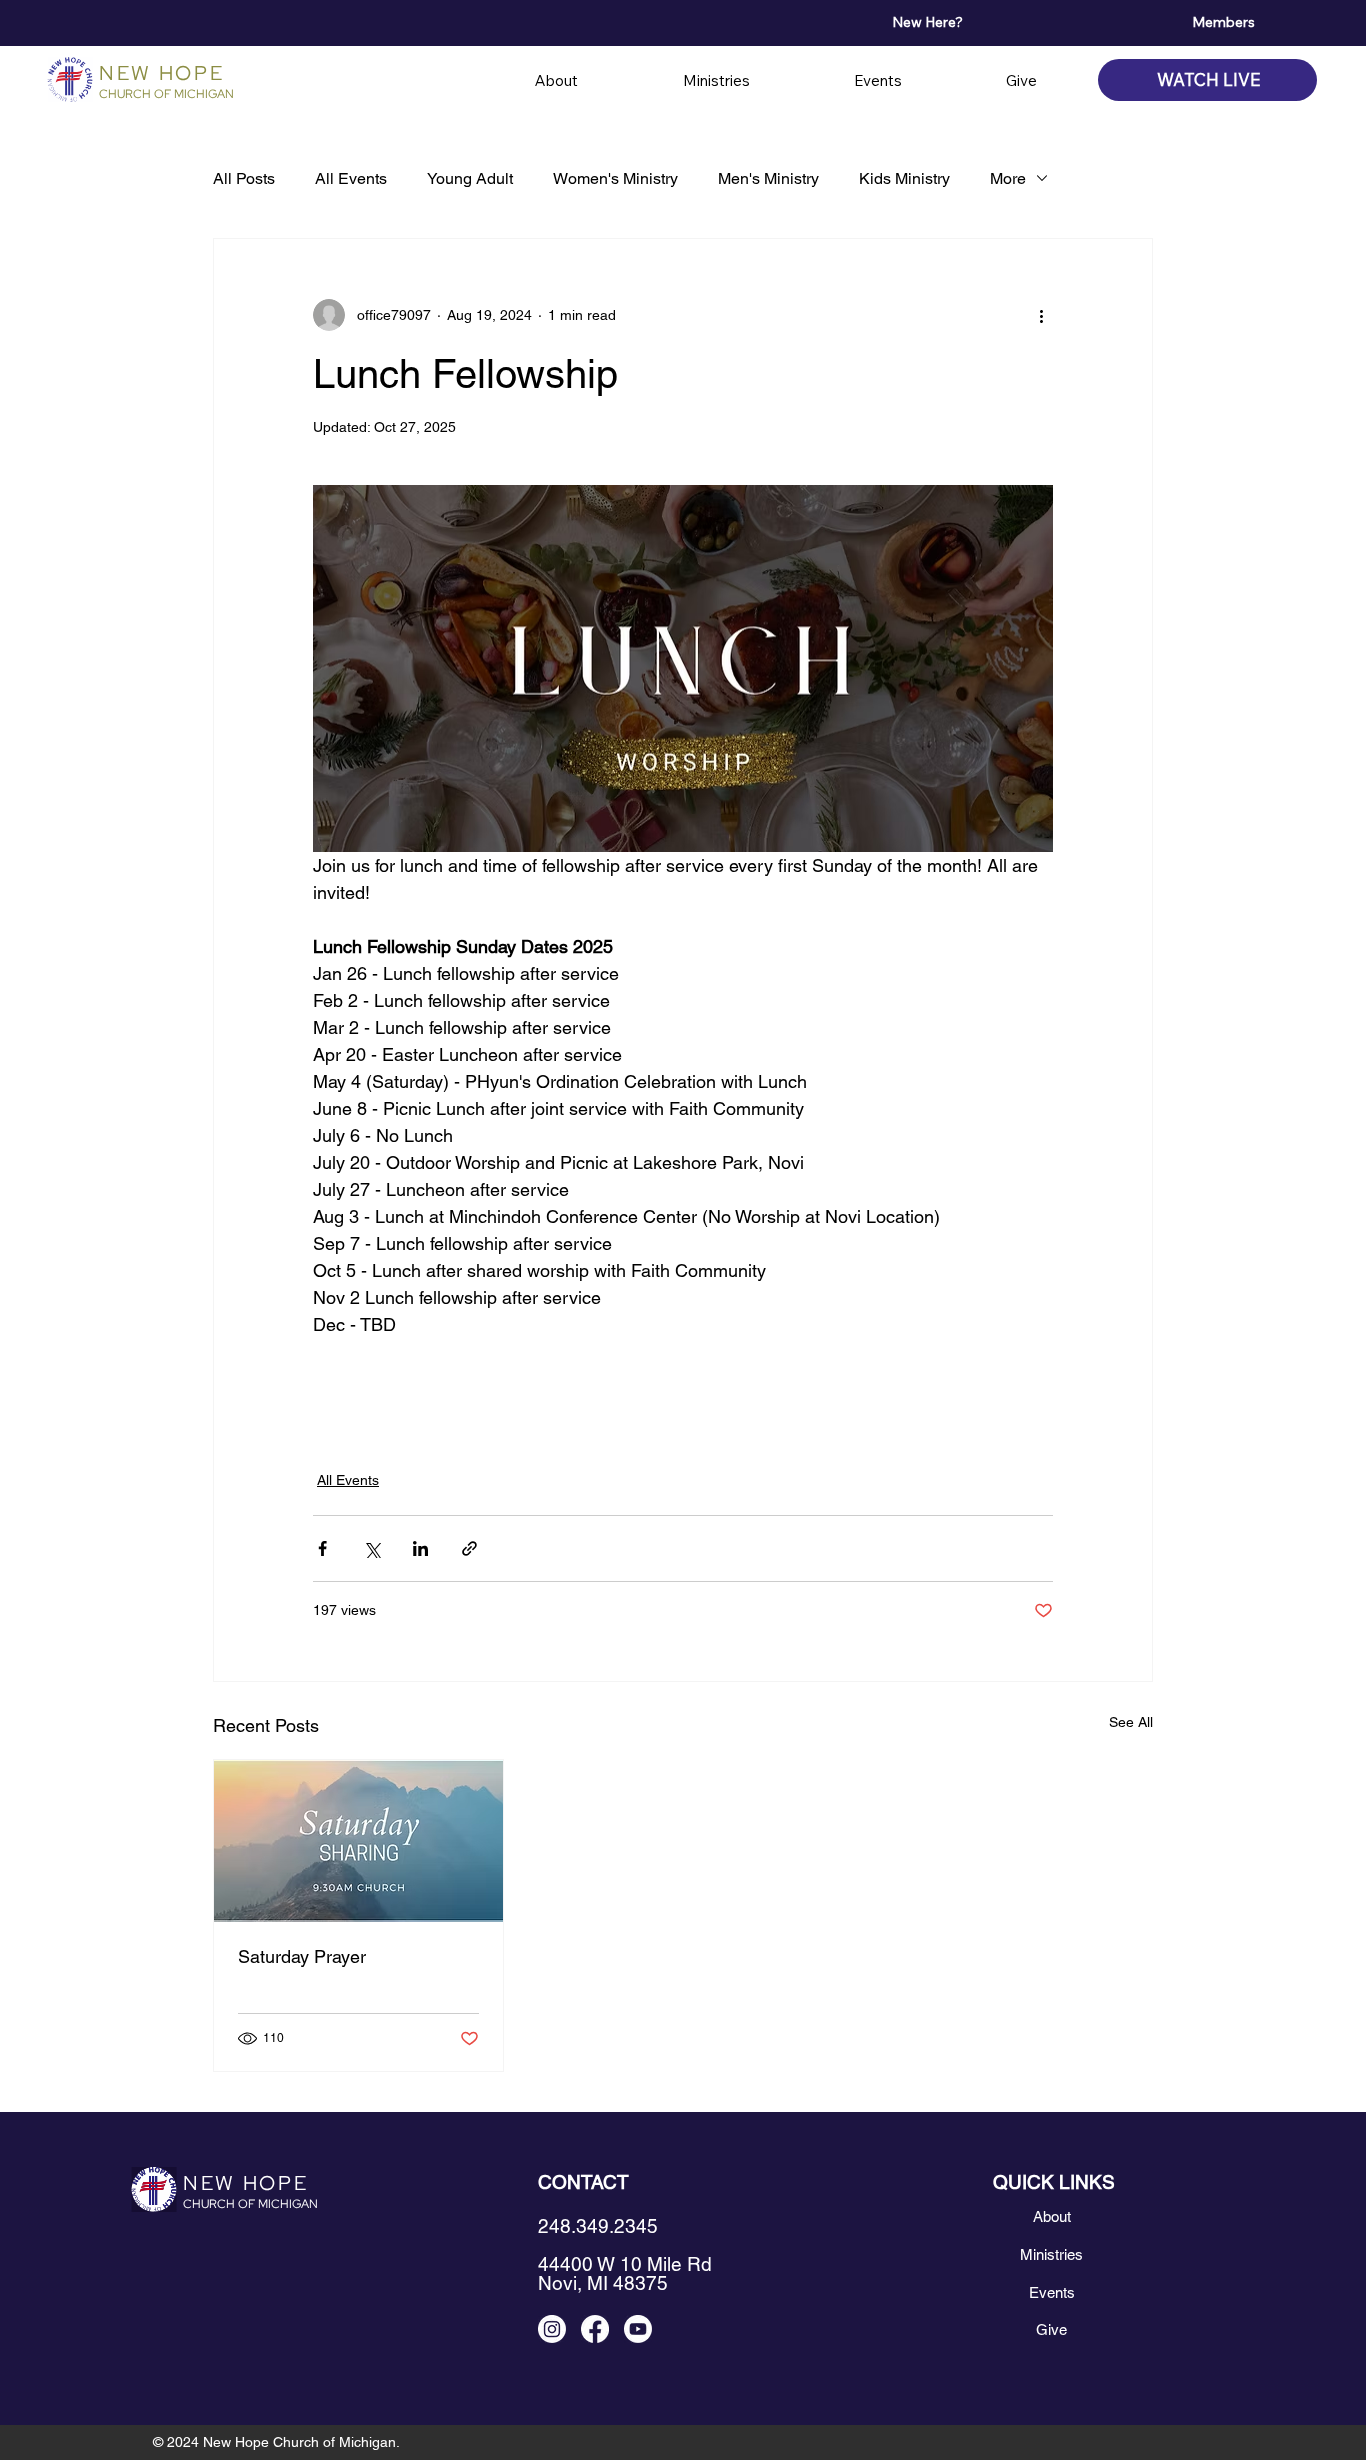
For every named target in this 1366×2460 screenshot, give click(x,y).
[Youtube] (638, 2329)
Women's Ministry (615, 178)
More (1008, 178)
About (1052, 2216)
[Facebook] (595, 2329)
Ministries (1051, 2254)
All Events (351, 178)
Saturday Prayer (302, 1956)
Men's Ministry (768, 178)
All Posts (244, 178)
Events (1052, 2292)
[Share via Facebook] (322, 1548)
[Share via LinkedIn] (420, 1548)
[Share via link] (469, 1548)
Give (1051, 2329)
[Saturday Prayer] (358, 1841)
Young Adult (470, 178)
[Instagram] (552, 2329)
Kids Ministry (904, 178)
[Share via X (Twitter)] (371, 1548)
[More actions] (1041, 315)
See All (1131, 1722)
